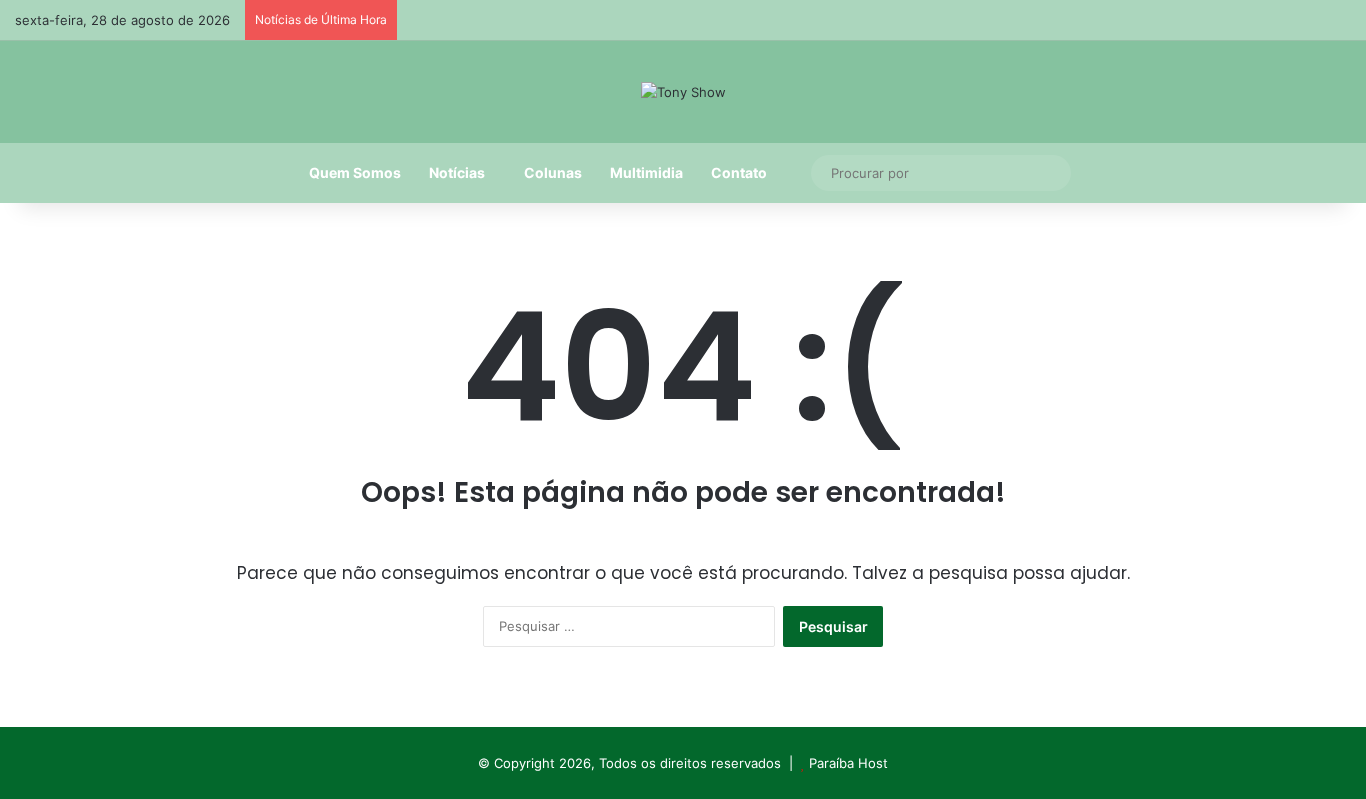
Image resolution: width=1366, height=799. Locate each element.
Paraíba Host (848, 763)
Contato (739, 172)
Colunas (553, 172)
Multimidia (646, 172)
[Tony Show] (683, 92)
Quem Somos (355, 172)
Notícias (457, 172)
